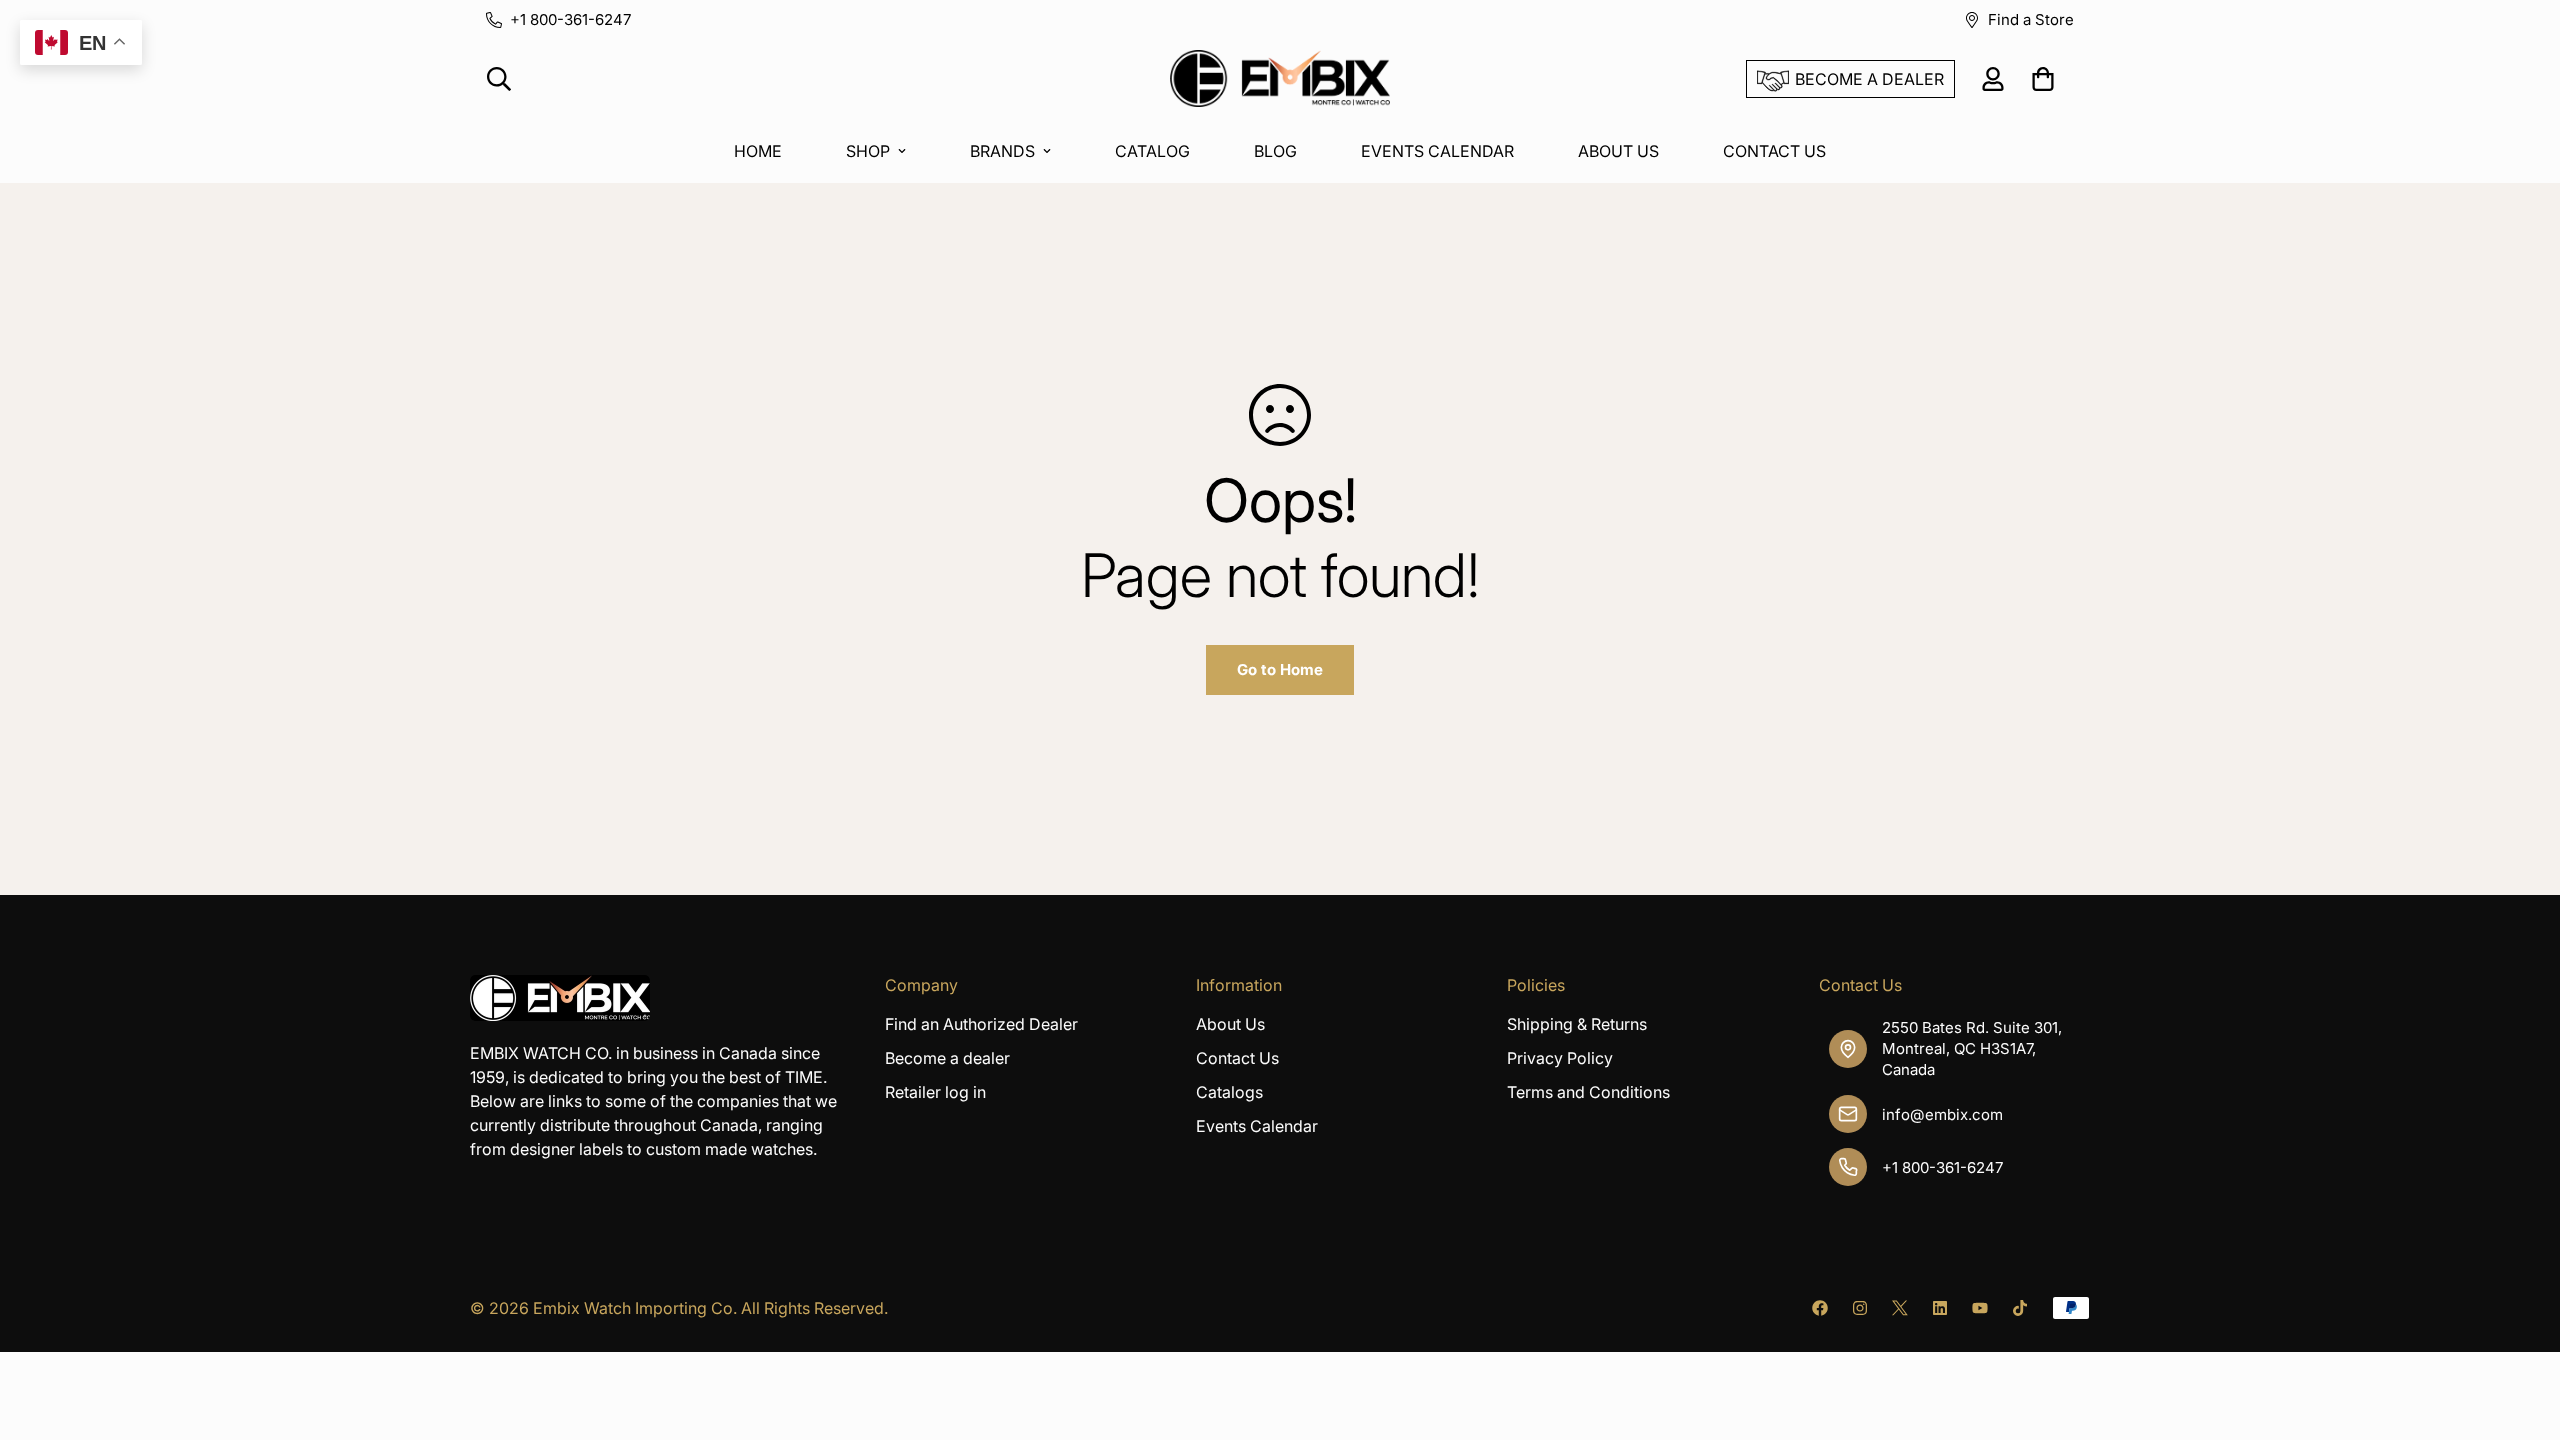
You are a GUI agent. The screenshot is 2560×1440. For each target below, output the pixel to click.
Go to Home (1280, 669)
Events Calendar (1257, 1126)
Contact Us (1237, 1058)
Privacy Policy (1560, 1058)
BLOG (1275, 151)
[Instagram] (1860, 1308)
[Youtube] (1980, 1308)
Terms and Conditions (1588, 1092)
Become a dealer (947, 1058)
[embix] (1280, 79)
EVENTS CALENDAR (1437, 151)
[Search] (499, 79)
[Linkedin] (1940, 1308)
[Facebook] (1820, 1308)
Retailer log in (935, 1092)
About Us (1230, 1024)
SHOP (868, 151)
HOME (758, 151)
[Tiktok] (2020, 1308)
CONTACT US (1774, 151)
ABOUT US (1618, 151)
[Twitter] (1900, 1308)
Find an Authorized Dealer (981, 1024)
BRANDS (1002, 151)
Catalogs (1229, 1092)
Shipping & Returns (1577, 1024)
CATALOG (1152, 151)
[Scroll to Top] (2521, 1331)
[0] (2043, 79)
